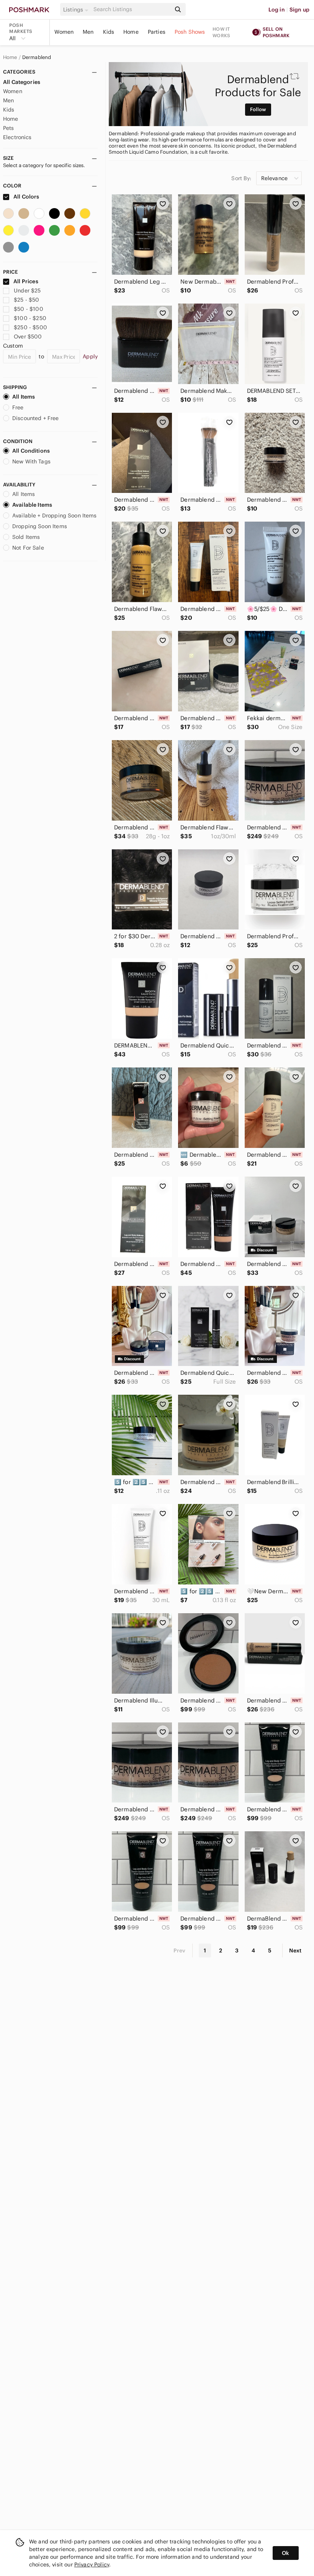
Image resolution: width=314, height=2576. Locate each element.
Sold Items (26, 537)
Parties (157, 32)
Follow (258, 109)
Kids (109, 32)
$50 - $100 (29, 309)
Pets (9, 128)
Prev (180, 1950)
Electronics (17, 137)
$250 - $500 (30, 327)
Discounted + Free (36, 418)
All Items (24, 397)
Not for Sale (28, 548)
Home (131, 32)
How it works (221, 32)
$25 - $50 (26, 300)
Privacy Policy (92, 2565)
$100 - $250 (30, 318)
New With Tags (31, 461)
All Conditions (31, 451)
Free (18, 407)
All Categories (22, 82)
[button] (77, 10)
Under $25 (27, 291)
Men (88, 32)
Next (295, 1950)
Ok (285, 2553)
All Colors (26, 197)
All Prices (26, 281)
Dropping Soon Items (40, 526)
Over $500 (28, 337)
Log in (277, 10)
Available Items (32, 505)
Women (64, 32)
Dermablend (37, 57)
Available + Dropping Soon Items (55, 516)
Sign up (299, 10)
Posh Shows (190, 32)
